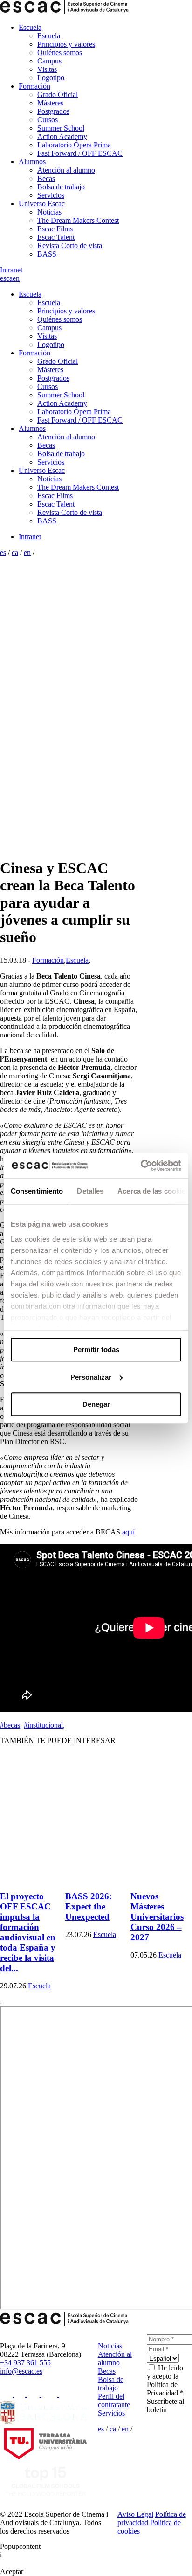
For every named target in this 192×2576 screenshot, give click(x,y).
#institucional (44, 1725)
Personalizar (91, 1377)
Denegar (96, 1404)
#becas (11, 1725)
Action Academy (62, 136)
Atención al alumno (66, 170)
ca (9, 278)
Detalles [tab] (90, 1191)
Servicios (51, 195)
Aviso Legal (135, 2514)
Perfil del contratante (114, 2400)
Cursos (48, 120)
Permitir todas (96, 1350)
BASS (47, 254)
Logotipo (51, 78)
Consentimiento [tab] (37, 1191)
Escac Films (55, 229)
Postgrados (53, 111)
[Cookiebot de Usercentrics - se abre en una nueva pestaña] (141, 1166)
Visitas (47, 69)
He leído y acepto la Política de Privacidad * (165, 2380)
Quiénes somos (60, 52)
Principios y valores (66, 44)
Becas (46, 178)
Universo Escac (42, 204)
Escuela (30, 27)
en (16, 278)
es (3, 278)
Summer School (61, 128)
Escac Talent (56, 237)
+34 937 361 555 (25, 2363)
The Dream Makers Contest (78, 220)
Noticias (49, 212)
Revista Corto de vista (70, 246)
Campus (49, 61)
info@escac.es (21, 2371)
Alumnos (32, 162)
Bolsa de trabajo (61, 187)
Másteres (50, 103)
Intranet (11, 270)
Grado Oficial (58, 94)
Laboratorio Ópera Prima (74, 145)
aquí (128, 1532)
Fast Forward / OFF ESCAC (80, 153)
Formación (34, 86)
